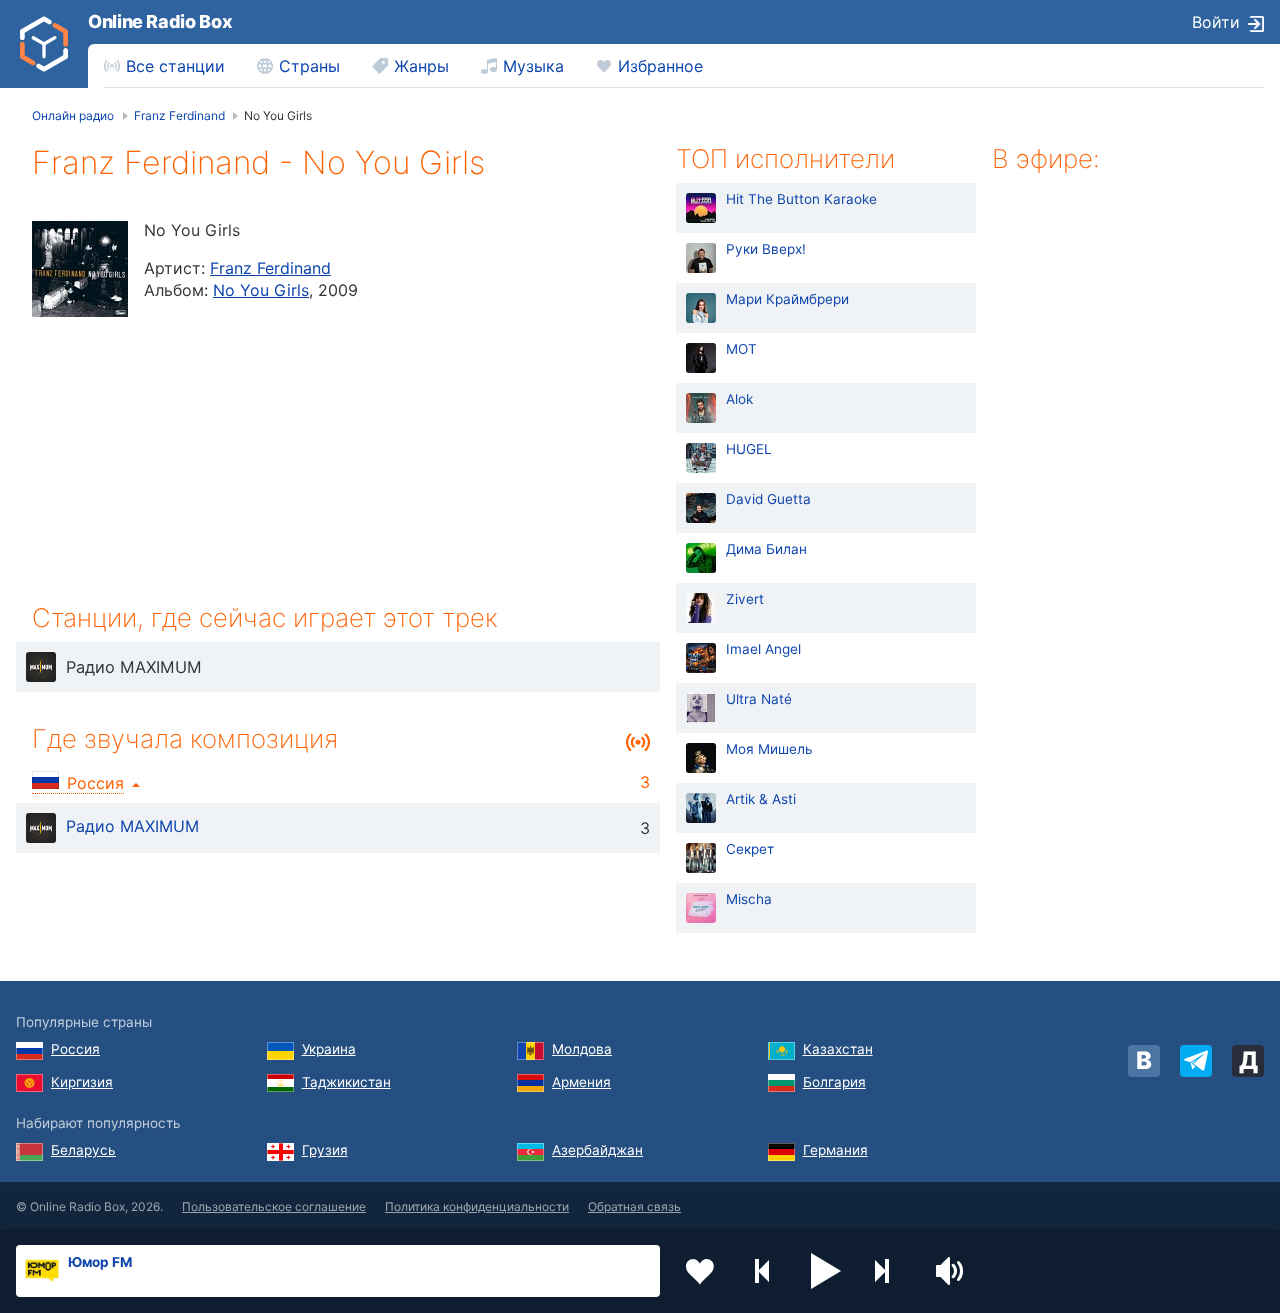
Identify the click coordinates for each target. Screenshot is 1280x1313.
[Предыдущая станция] (763, 1271)
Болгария (834, 1082)
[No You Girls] (80, 269)
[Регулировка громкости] (952, 1271)
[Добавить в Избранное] (700, 1271)
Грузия (325, 1150)
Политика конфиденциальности (477, 1206)
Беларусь (83, 1150)
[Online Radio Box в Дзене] (1248, 1061)
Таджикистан (346, 1082)
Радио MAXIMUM (132, 826)
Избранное (660, 66)
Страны (309, 66)
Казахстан (838, 1049)
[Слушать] (41, 667)
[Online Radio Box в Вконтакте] (1144, 1061)
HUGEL (749, 449)
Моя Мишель (769, 749)
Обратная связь (634, 1206)
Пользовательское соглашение (274, 1206)
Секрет (750, 849)
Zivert (745, 599)
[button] (826, 1271)
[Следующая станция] (889, 1271)
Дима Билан (766, 549)
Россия (75, 1049)
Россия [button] (95, 783)
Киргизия (82, 1082)
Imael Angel (763, 649)
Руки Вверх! (766, 249)
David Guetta (768, 499)
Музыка (533, 66)
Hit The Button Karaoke (801, 199)
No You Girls (261, 290)
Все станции (175, 66)
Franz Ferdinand (270, 268)
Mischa (749, 899)
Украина (329, 1049)
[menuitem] (164, 66)
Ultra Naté (759, 699)
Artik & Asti (761, 799)
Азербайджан (597, 1150)
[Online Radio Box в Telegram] (1196, 1061)
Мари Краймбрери (787, 299)
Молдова (582, 1049)
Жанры (421, 66)
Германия (835, 1150)
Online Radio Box (160, 21)
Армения (581, 1082)
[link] (44, 44)
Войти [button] (1216, 22)
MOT (741, 349)
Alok (739, 399)
